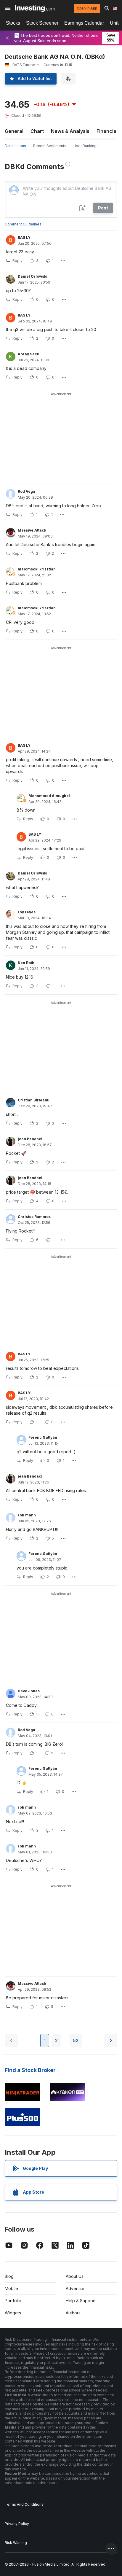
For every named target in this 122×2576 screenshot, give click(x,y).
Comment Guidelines (23, 224)
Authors (73, 2313)
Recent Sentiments (50, 146)
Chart (37, 131)
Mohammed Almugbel (49, 796)
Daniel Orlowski (33, 276)
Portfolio (13, 2301)
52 (76, 2040)
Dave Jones (29, 1691)
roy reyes (27, 912)
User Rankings (86, 146)
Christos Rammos (34, 1217)
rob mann (27, 1515)
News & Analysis (70, 131)
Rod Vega (27, 491)
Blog (9, 2276)
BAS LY (24, 237)
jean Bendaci (30, 1139)
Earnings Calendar (84, 23)
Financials (108, 131)
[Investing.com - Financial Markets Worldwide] (35, 8)
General (14, 131)
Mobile (11, 2288)
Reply (17, 261)
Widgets (13, 2313)
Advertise (75, 2288)
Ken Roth (26, 963)
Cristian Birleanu (34, 1100)
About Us (75, 2276)
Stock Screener (42, 23)
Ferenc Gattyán (43, 1437)
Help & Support (81, 2301)
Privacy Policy (17, 2524)
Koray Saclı (29, 354)
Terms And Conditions (24, 2504)
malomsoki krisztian (37, 569)
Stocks (13, 23)
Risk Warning (16, 2543)
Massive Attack (32, 530)
